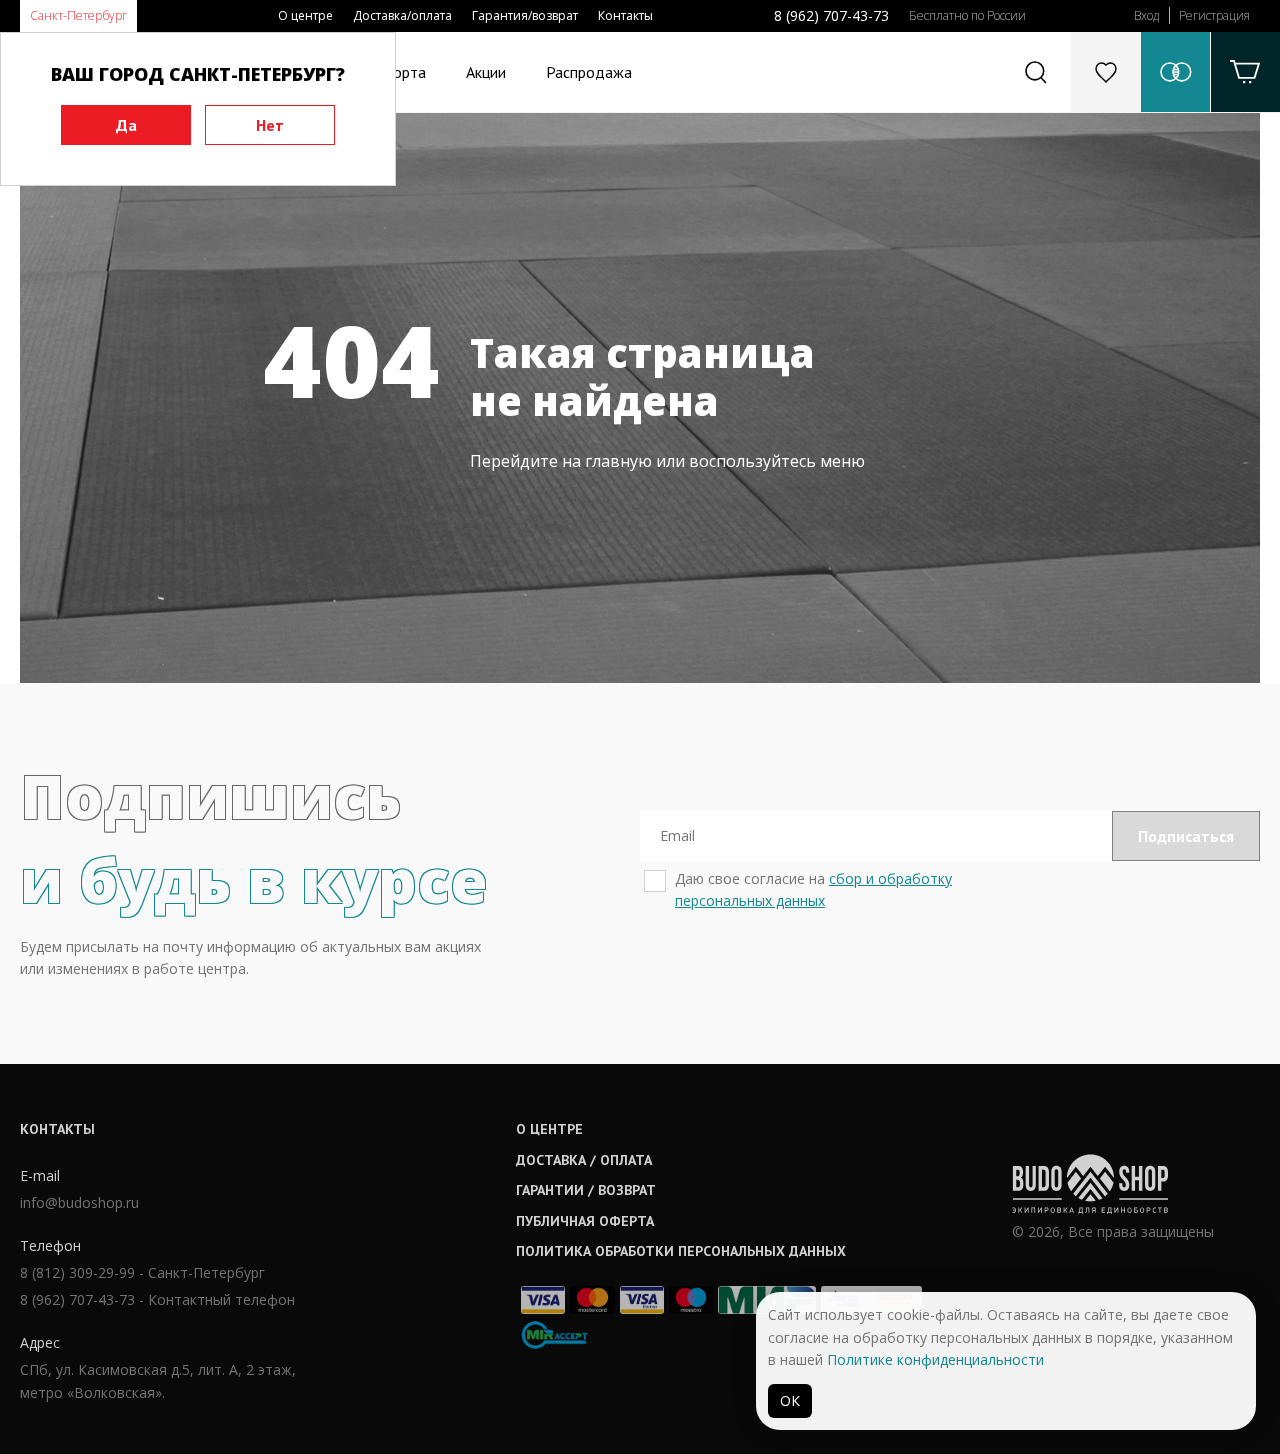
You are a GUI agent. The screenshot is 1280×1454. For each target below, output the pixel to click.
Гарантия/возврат (525, 15)
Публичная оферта (585, 1221)
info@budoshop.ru (79, 1202)
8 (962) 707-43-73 (831, 15)
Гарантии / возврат (586, 1190)
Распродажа (589, 72)
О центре (305, 15)
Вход (1146, 15)
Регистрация (1214, 15)
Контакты (625, 15)
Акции (486, 72)
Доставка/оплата (402, 15)
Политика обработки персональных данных (681, 1251)
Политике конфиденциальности (935, 1359)
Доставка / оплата (584, 1160)
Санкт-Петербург (78, 15)
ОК (790, 1400)
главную (618, 461)
